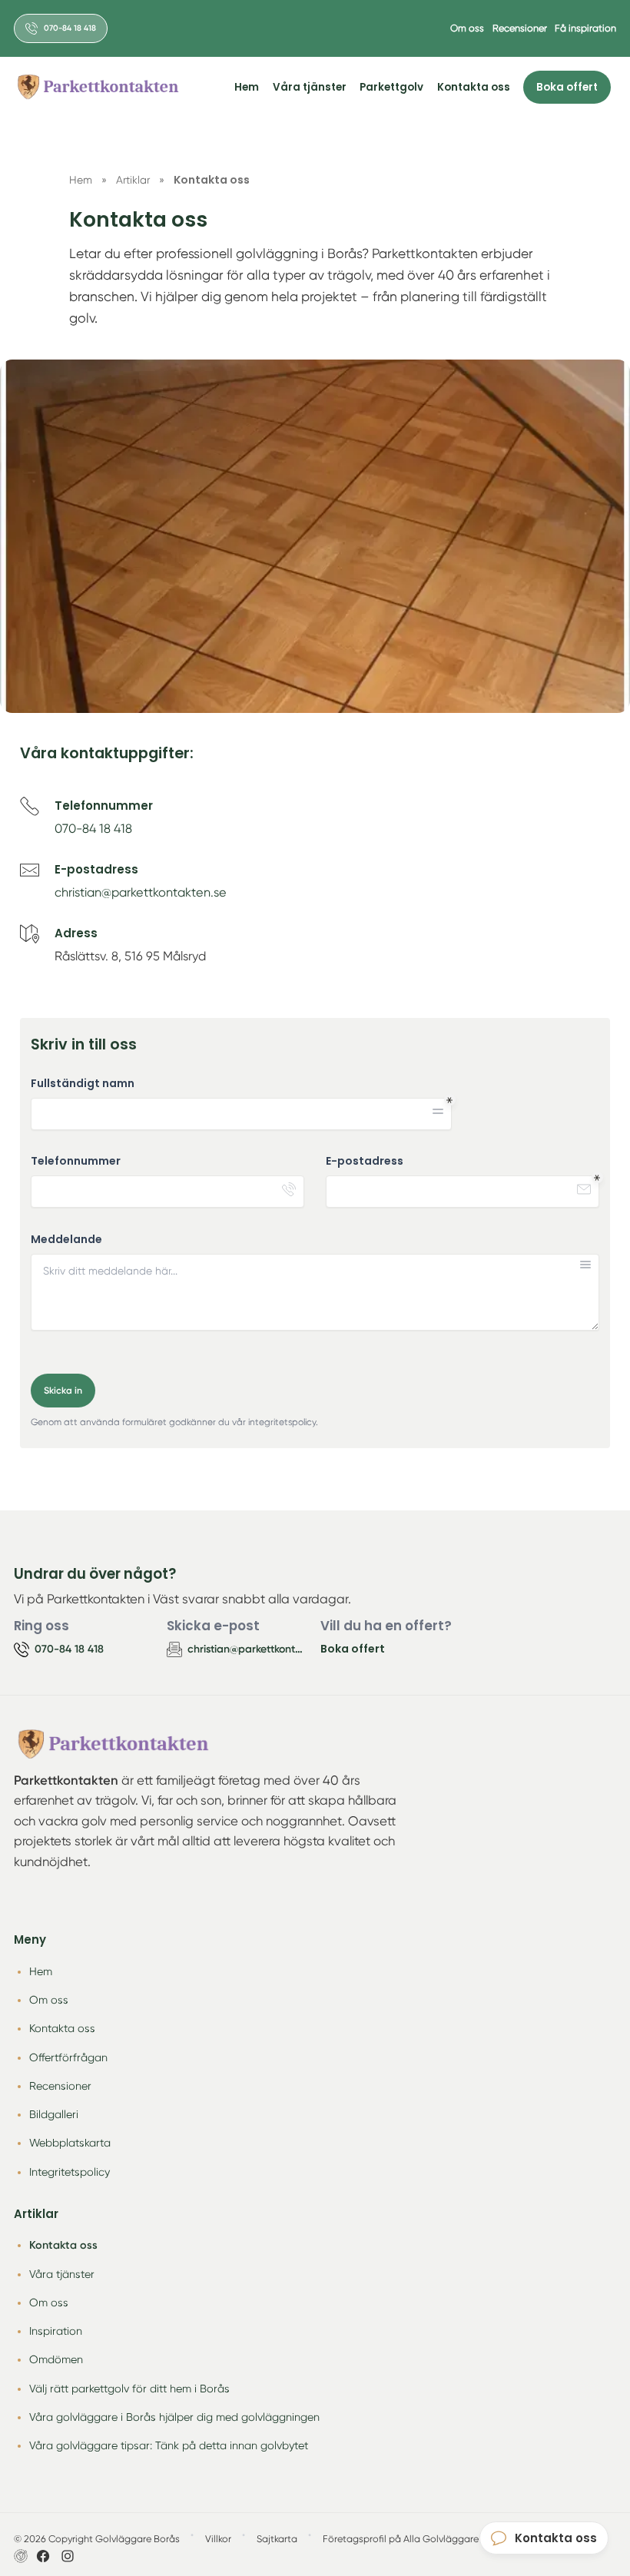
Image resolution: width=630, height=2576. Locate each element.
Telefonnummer (76, 1161)
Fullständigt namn (83, 1084)
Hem (247, 87)
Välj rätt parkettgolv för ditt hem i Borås (129, 2389)
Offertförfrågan (68, 2057)
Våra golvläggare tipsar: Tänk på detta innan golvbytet (169, 2445)
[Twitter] (68, 2556)
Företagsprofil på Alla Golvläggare (401, 2539)
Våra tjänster (310, 87)
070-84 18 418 (93, 829)
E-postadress (365, 1161)
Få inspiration (585, 28)
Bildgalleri (54, 2114)
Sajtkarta (277, 2539)
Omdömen (56, 2359)
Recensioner (520, 28)
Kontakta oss (474, 87)
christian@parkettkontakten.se (141, 892)
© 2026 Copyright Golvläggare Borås (97, 2539)
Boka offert (567, 87)
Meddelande (66, 1240)
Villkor (218, 2539)
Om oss (467, 28)
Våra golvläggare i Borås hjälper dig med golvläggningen (174, 2417)
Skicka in (63, 1390)
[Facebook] (43, 2556)
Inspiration (56, 2331)
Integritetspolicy (70, 2172)
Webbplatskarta (70, 2143)
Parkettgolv (391, 87)
